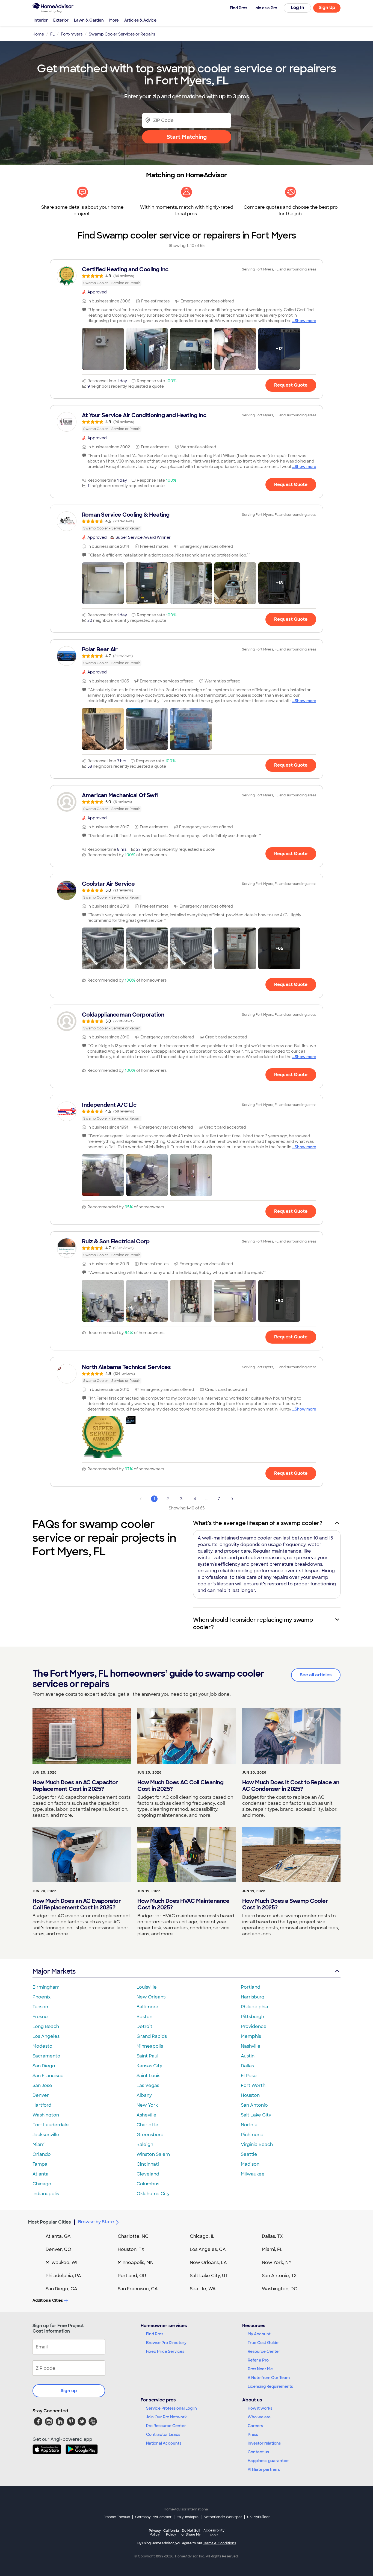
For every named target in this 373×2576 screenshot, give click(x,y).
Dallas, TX (272, 2236)
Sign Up (327, 8)
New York (147, 2105)
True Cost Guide (263, 2343)
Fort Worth (253, 2085)
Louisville (147, 1987)
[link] (187, 276)
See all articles (316, 1675)
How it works (260, 2408)
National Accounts (164, 2443)
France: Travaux (117, 2517)
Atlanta (41, 2174)
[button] (103, 349)
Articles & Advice (140, 20)
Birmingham (46, 1987)
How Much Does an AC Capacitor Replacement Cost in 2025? (75, 1786)
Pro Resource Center (166, 2426)
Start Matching (187, 137)
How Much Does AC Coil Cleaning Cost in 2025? (180, 1786)
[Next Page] (232, 1499)
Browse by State (96, 2222)
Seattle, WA (203, 2289)
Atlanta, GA (58, 2236)
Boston (144, 2017)
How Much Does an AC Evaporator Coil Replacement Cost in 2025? (77, 1904)
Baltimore (147, 2007)
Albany (144, 2095)
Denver (41, 2095)
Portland (251, 1987)
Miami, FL (272, 2249)
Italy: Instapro (188, 2517)
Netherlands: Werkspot (223, 2517)
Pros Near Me (260, 2369)
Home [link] (38, 34)
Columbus (148, 2184)
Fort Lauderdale (51, 2125)
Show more (305, 321)
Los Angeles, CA (208, 2249)
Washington (46, 2115)
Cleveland (148, 2174)
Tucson (40, 2007)
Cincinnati (148, 2164)
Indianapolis (46, 2194)
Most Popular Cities (50, 2222)
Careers (255, 2426)
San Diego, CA (61, 2289)
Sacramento (46, 2056)
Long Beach (46, 2026)
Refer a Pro (258, 2360)
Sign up (69, 2391)
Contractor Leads (163, 2434)
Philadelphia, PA (63, 2276)
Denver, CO (58, 2249)
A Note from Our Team (269, 2378)
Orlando (42, 2154)
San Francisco (48, 2076)
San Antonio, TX (279, 2276)
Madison (250, 2164)
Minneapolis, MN (136, 2263)
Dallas (247, 2066)
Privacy (155, 2532)
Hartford (42, 2105)
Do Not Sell (191, 2532)
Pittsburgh (252, 2017)
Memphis (251, 2036)
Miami (39, 2144)
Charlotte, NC (133, 2236)
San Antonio (254, 2105)
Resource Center (264, 2351)
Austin (248, 2056)
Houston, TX (131, 2249)
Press (253, 2434)
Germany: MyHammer (153, 2517)
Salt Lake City (256, 2115)
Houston (250, 2095)
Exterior (61, 20)
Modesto (42, 2046)
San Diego (44, 2066)
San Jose (42, 2085)
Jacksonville (46, 2135)
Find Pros (155, 2334)
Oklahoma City (153, 2194)
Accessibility (214, 2533)
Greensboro (150, 2135)
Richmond (252, 2135)
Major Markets (54, 1971)
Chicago (42, 2184)
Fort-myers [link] (72, 34)
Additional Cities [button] (48, 2300)
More (114, 20)
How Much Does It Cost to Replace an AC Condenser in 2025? (291, 1786)
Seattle (249, 2154)
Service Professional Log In (171, 2408)
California (171, 2532)
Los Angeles (46, 2036)
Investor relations (264, 2443)
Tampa (40, 2164)
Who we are (259, 2417)
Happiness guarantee (268, 2461)
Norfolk (249, 2125)
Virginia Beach (257, 2144)
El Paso (249, 2076)
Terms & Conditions (220, 2543)
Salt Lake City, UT (209, 2276)
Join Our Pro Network (166, 2417)
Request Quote (291, 385)
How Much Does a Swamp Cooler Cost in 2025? (285, 1904)
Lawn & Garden (89, 20)
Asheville (146, 2115)
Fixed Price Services (165, 2351)
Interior (41, 20)
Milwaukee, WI (61, 2263)
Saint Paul (147, 2056)
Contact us (258, 2452)
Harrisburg (253, 1997)
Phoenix (42, 1997)
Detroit (144, 2026)
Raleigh (145, 2144)
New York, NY (277, 2263)
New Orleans (151, 1997)
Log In (297, 8)
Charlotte (147, 2125)
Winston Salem (153, 2154)
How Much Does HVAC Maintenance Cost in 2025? (183, 1904)
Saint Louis (148, 2076)
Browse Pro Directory (166, 2343)
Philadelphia (254, 2007)
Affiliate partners (264, 2469)
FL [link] (52, 34)
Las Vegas (148, 2085)
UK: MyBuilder (258, 2517)
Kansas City (149, 2066)
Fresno (40, 2017)
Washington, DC (280, 2289)
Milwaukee (253, 2174)
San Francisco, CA (138, 2289)
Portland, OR (132, 2276)
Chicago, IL (202, 2236)
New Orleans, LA (208, 2263)
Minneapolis (150, 2046)
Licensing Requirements (270, 2386)
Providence (254, 2026)
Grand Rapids (152, 2036)
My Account (259, 2334)
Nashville (251, 2046)
